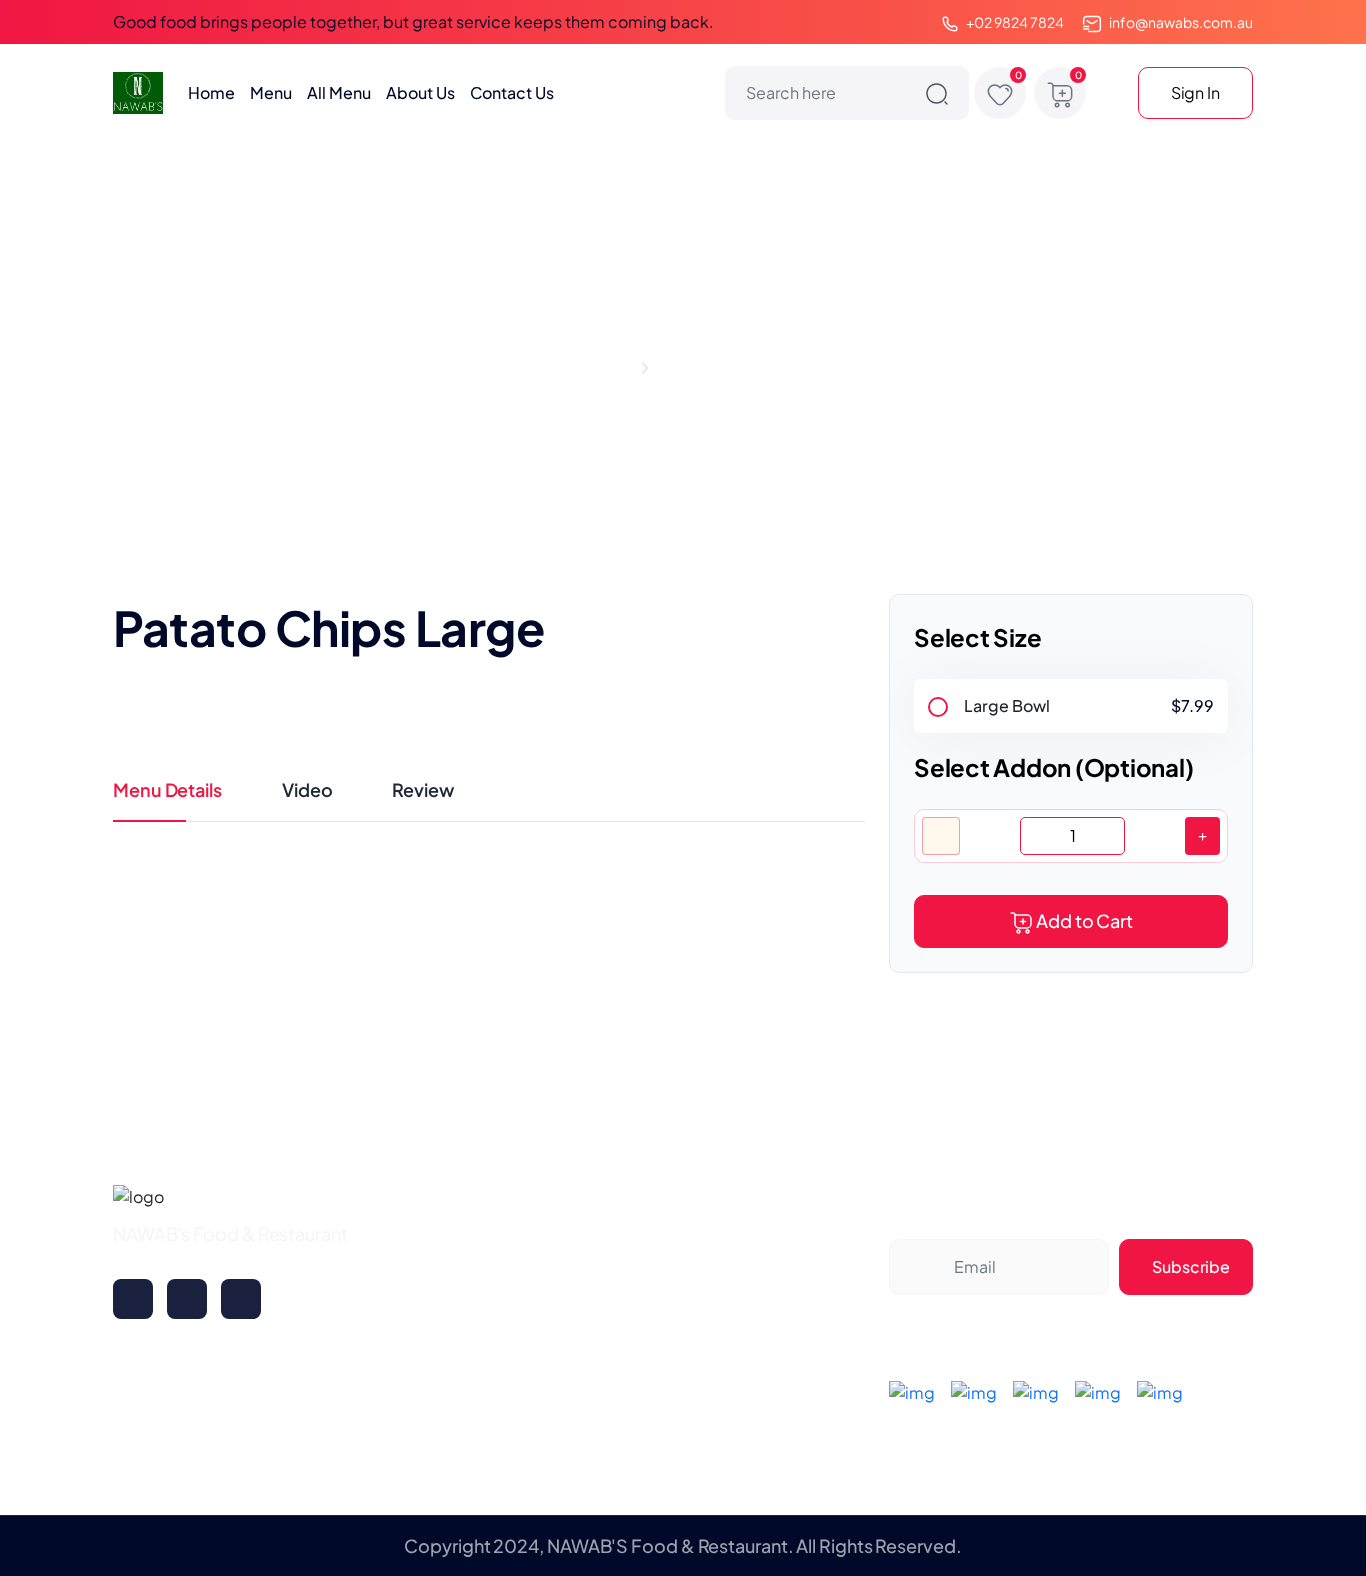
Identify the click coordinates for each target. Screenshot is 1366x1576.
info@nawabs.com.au (1181, 22)
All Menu (339, 92)
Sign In (1195, 92)
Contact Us (512, 92)
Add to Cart (1084, 920)
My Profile (542, 1258)
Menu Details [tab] (167, 789)
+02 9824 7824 (1015, 22)
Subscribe (1191, 1266)
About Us (420, 92)
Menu (271, 92)
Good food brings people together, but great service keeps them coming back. (413, 21)
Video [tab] (307, 789)
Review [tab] (422, 789)
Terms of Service (764, 1334)
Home (211, 92)
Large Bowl (1007, 705)
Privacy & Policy (762, 1294)
